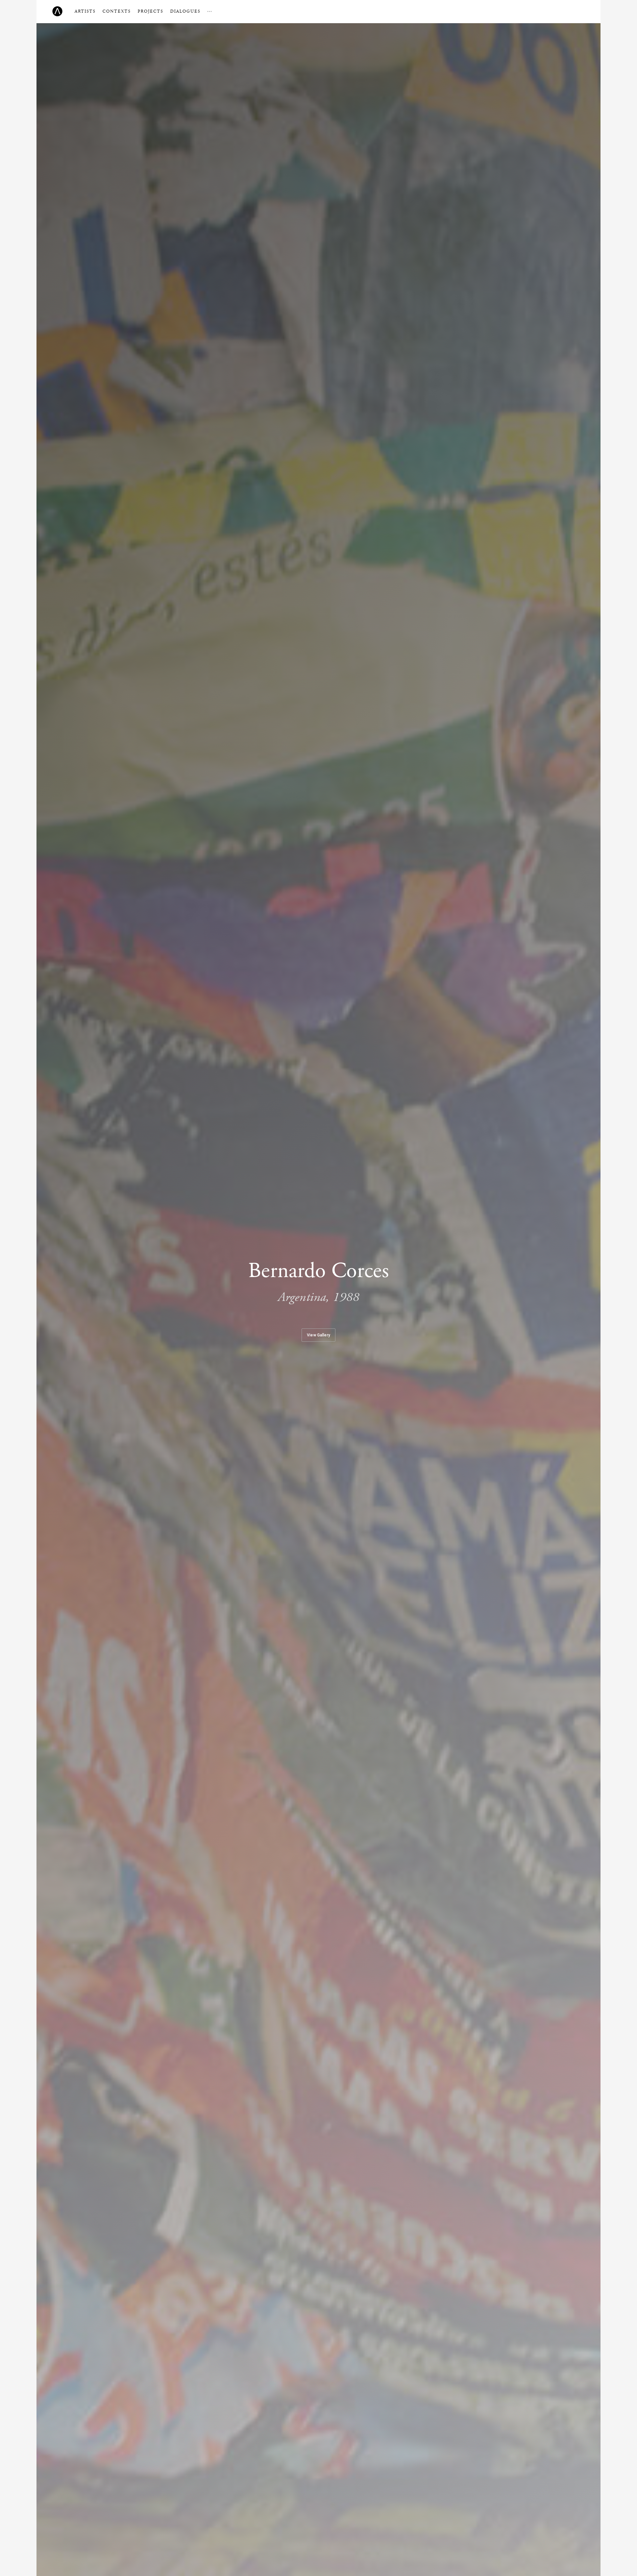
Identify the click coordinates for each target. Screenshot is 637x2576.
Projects (150, 11)
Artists (85, 11)
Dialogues (185, 11)
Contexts (117, 11)
